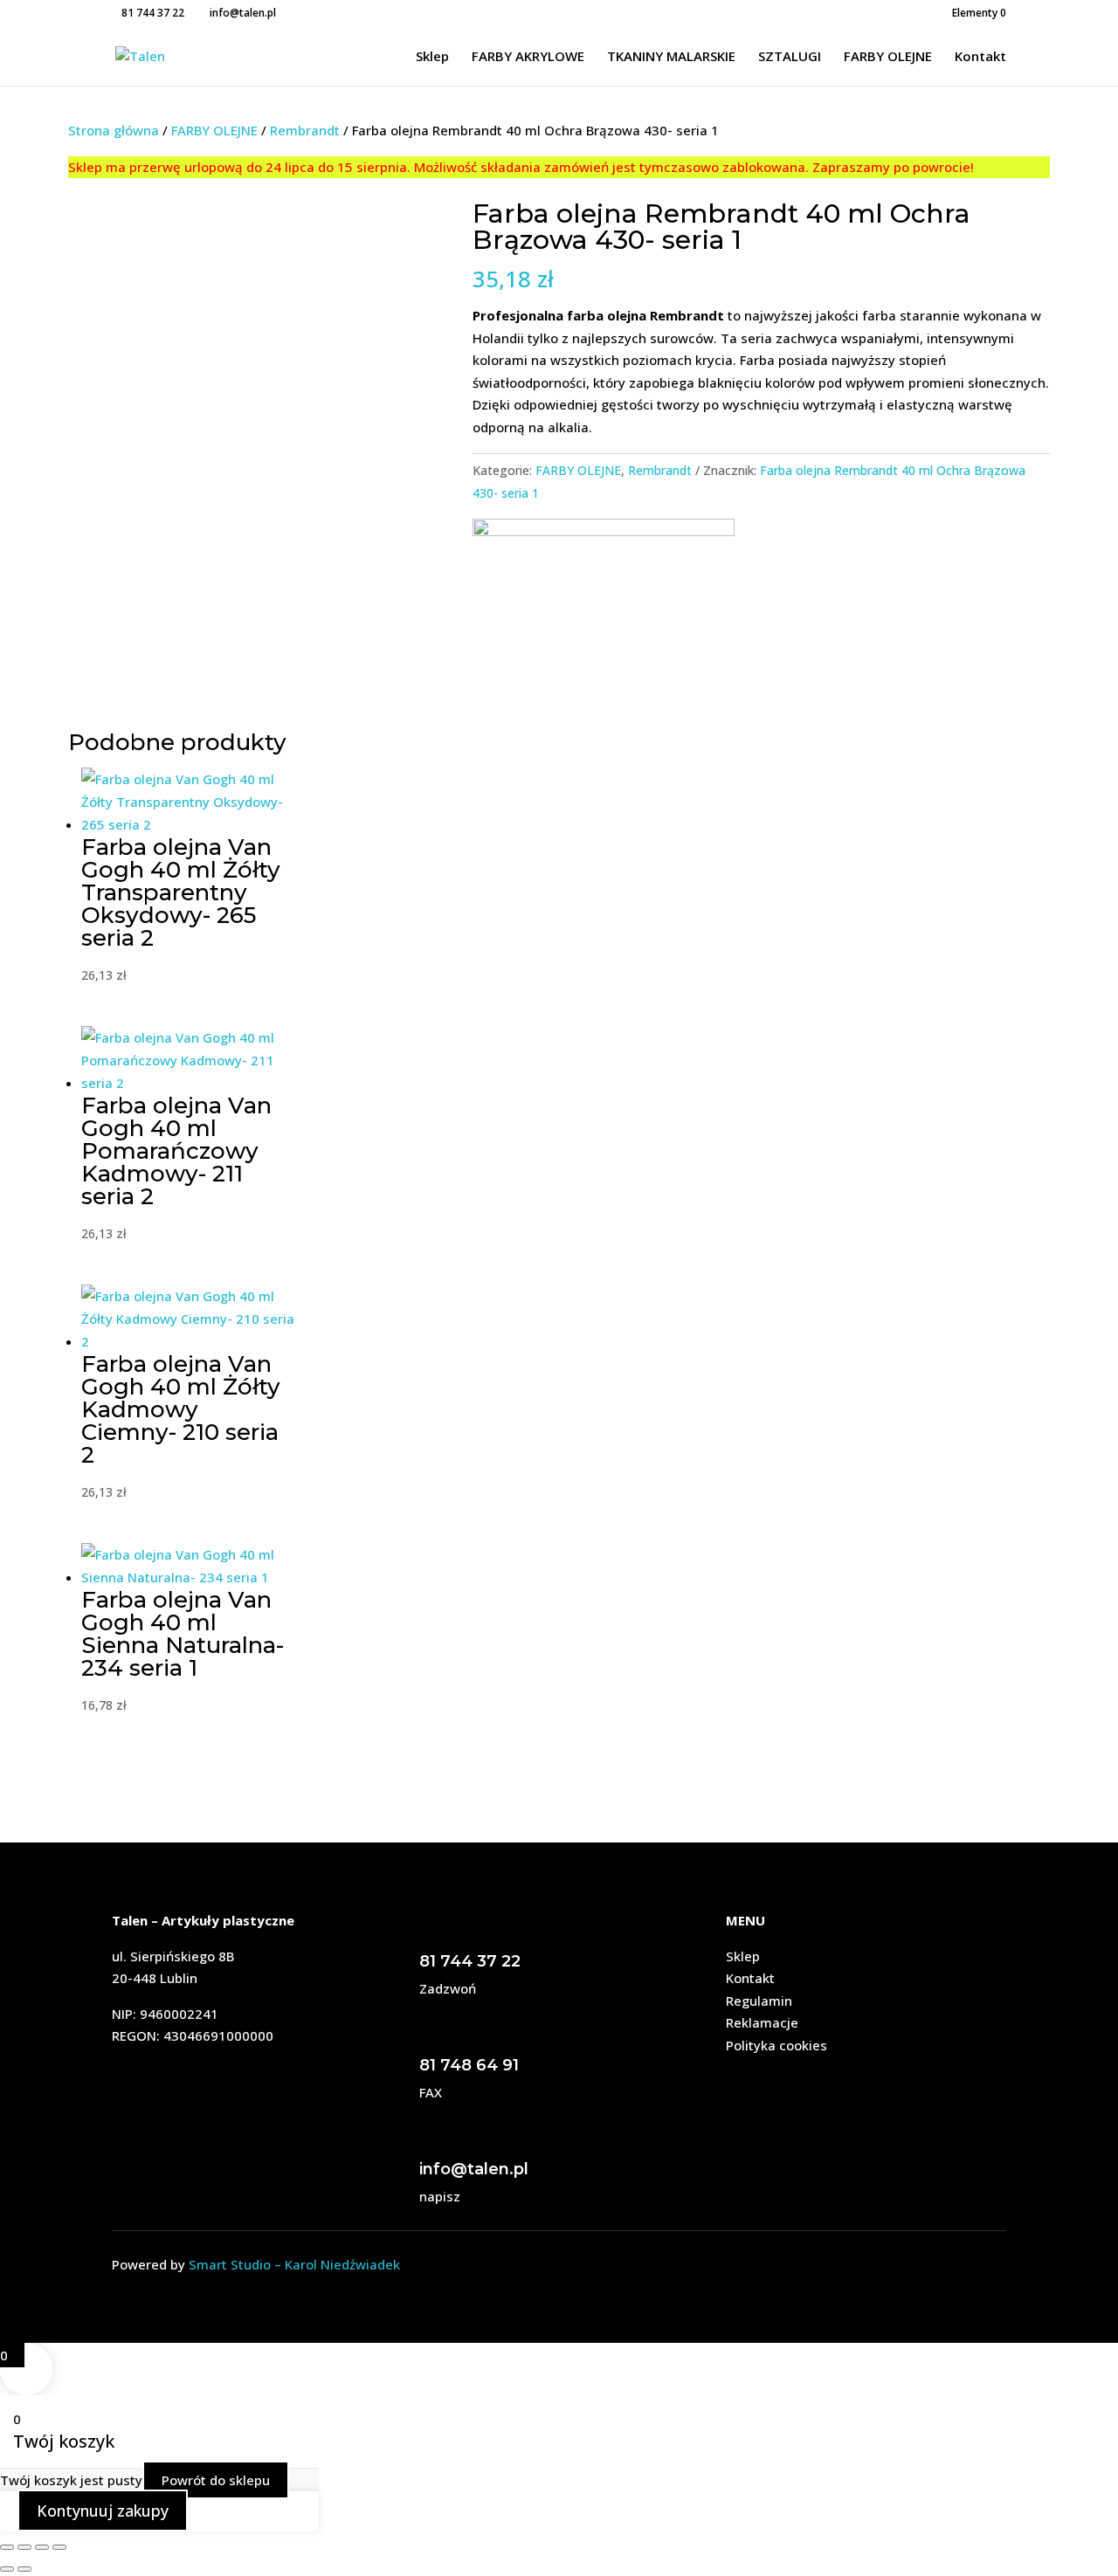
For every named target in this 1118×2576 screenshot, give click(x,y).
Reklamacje (762, 2022)
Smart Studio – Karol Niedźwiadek (294, 2264)
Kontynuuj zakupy (103, 2511)
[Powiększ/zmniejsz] (7, 2547)
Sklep (432, 57)
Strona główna (114, 130)
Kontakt (980, 57)
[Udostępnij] (42, 2547)
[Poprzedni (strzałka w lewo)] (7, 2569)
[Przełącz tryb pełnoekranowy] (24, 2547)
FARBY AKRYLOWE (528, 57)
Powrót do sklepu (216, 2480)
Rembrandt (305, 130)
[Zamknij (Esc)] (59, 2547)
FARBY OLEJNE (888, 57)
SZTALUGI (790, 57)
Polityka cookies (776, 2045)
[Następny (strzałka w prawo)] (24, 2569)
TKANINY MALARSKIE (671, 57)
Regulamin (759, 2001)
